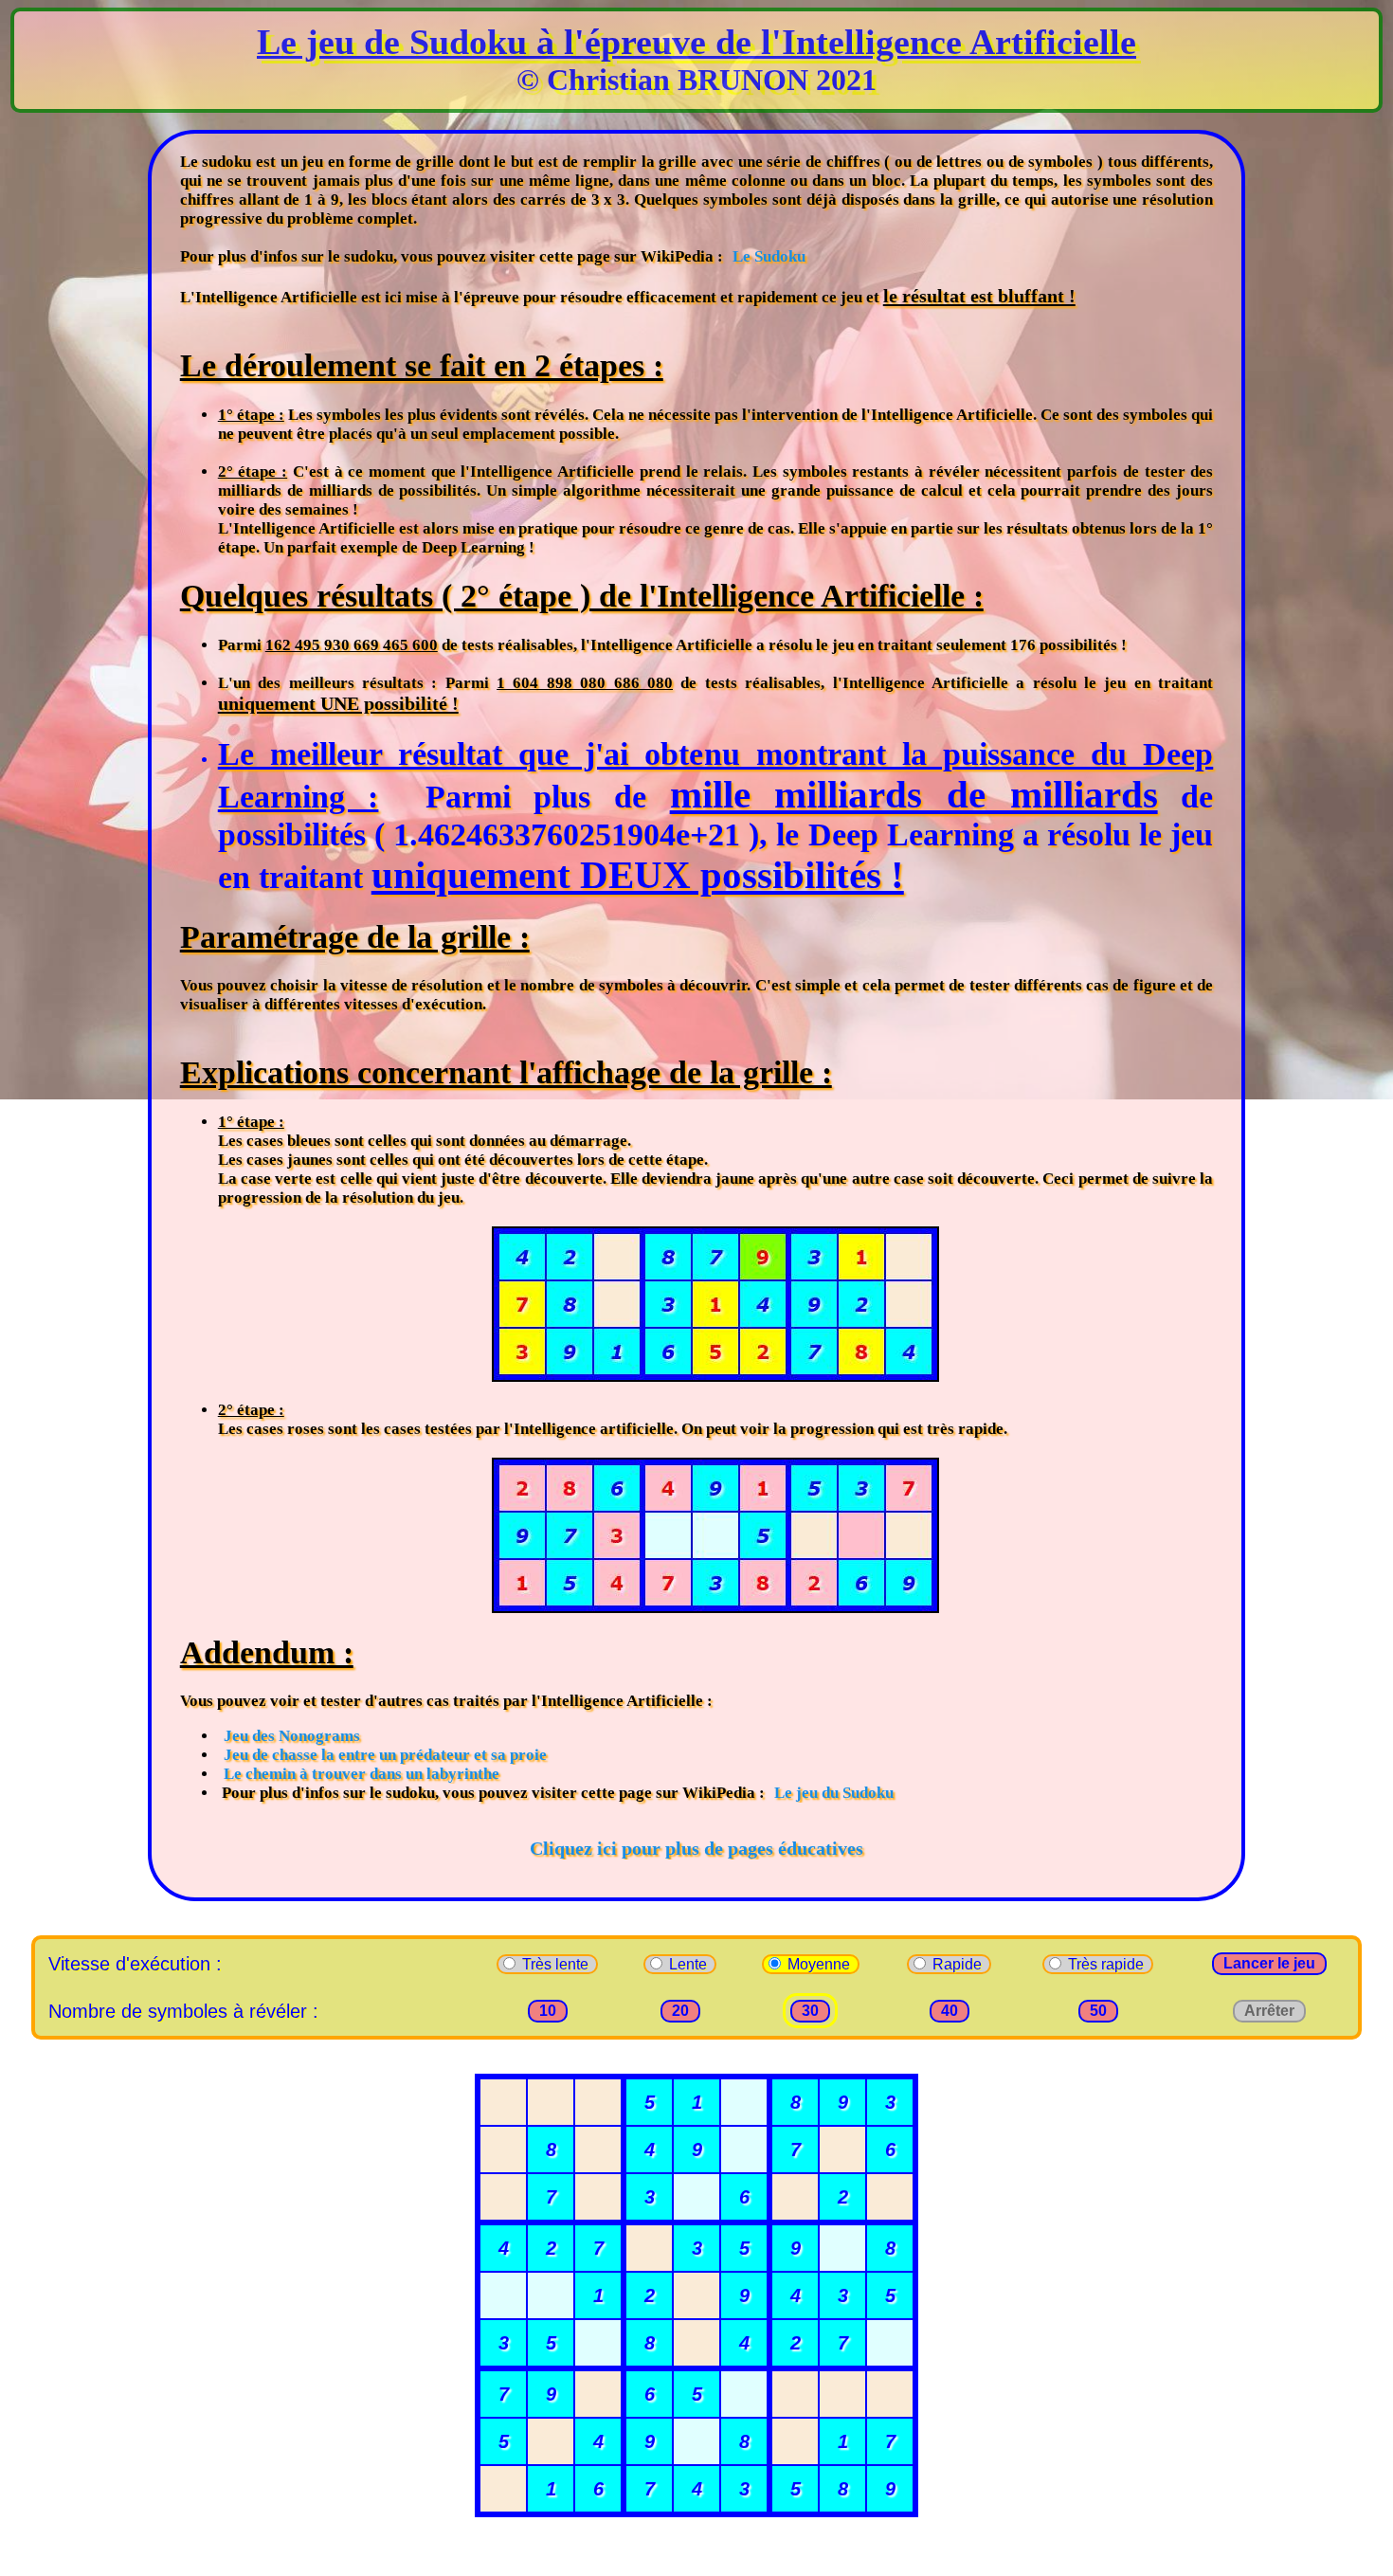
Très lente (557, 1964)
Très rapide (1108, 1964)
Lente (690, 1964)
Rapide (959, 1964)
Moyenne (821, 1964)
